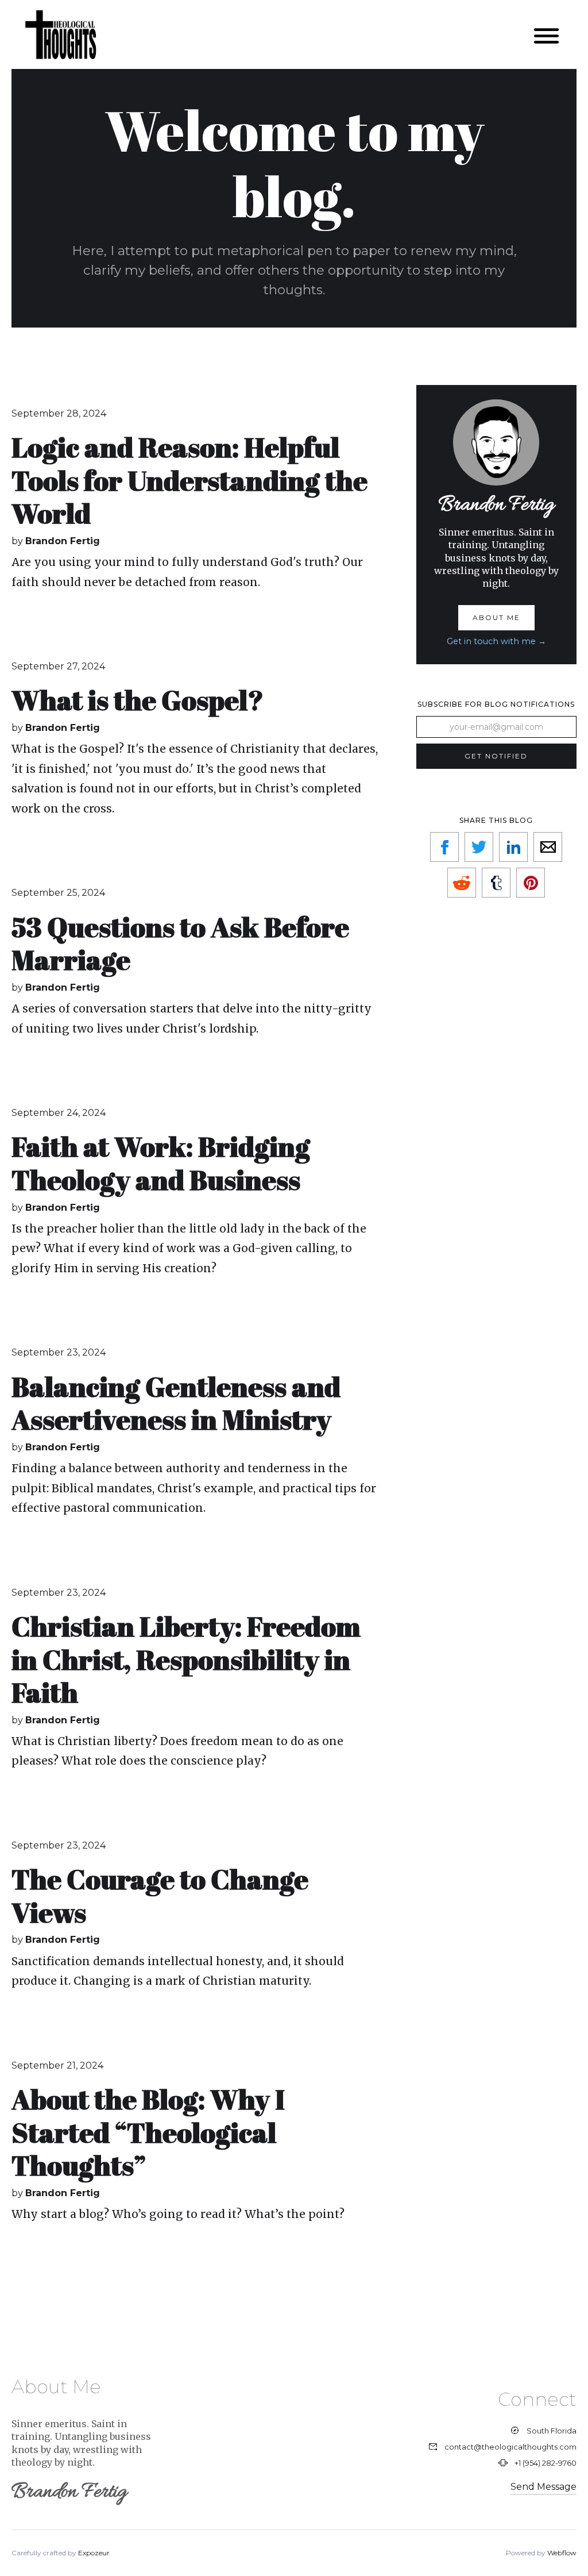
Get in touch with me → (496, 641)
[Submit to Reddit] (462, 883)
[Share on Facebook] (444, 847)
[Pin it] (531, 883)
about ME (496, 617)
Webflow (562, 2553)
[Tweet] (479, 847)
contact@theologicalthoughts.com (510, 2447)
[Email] (548, 847)
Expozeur (94, 2553)
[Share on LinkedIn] (513, 847)
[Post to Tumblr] (496, 883)
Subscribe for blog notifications (496, 704)
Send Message (543, 2487)
